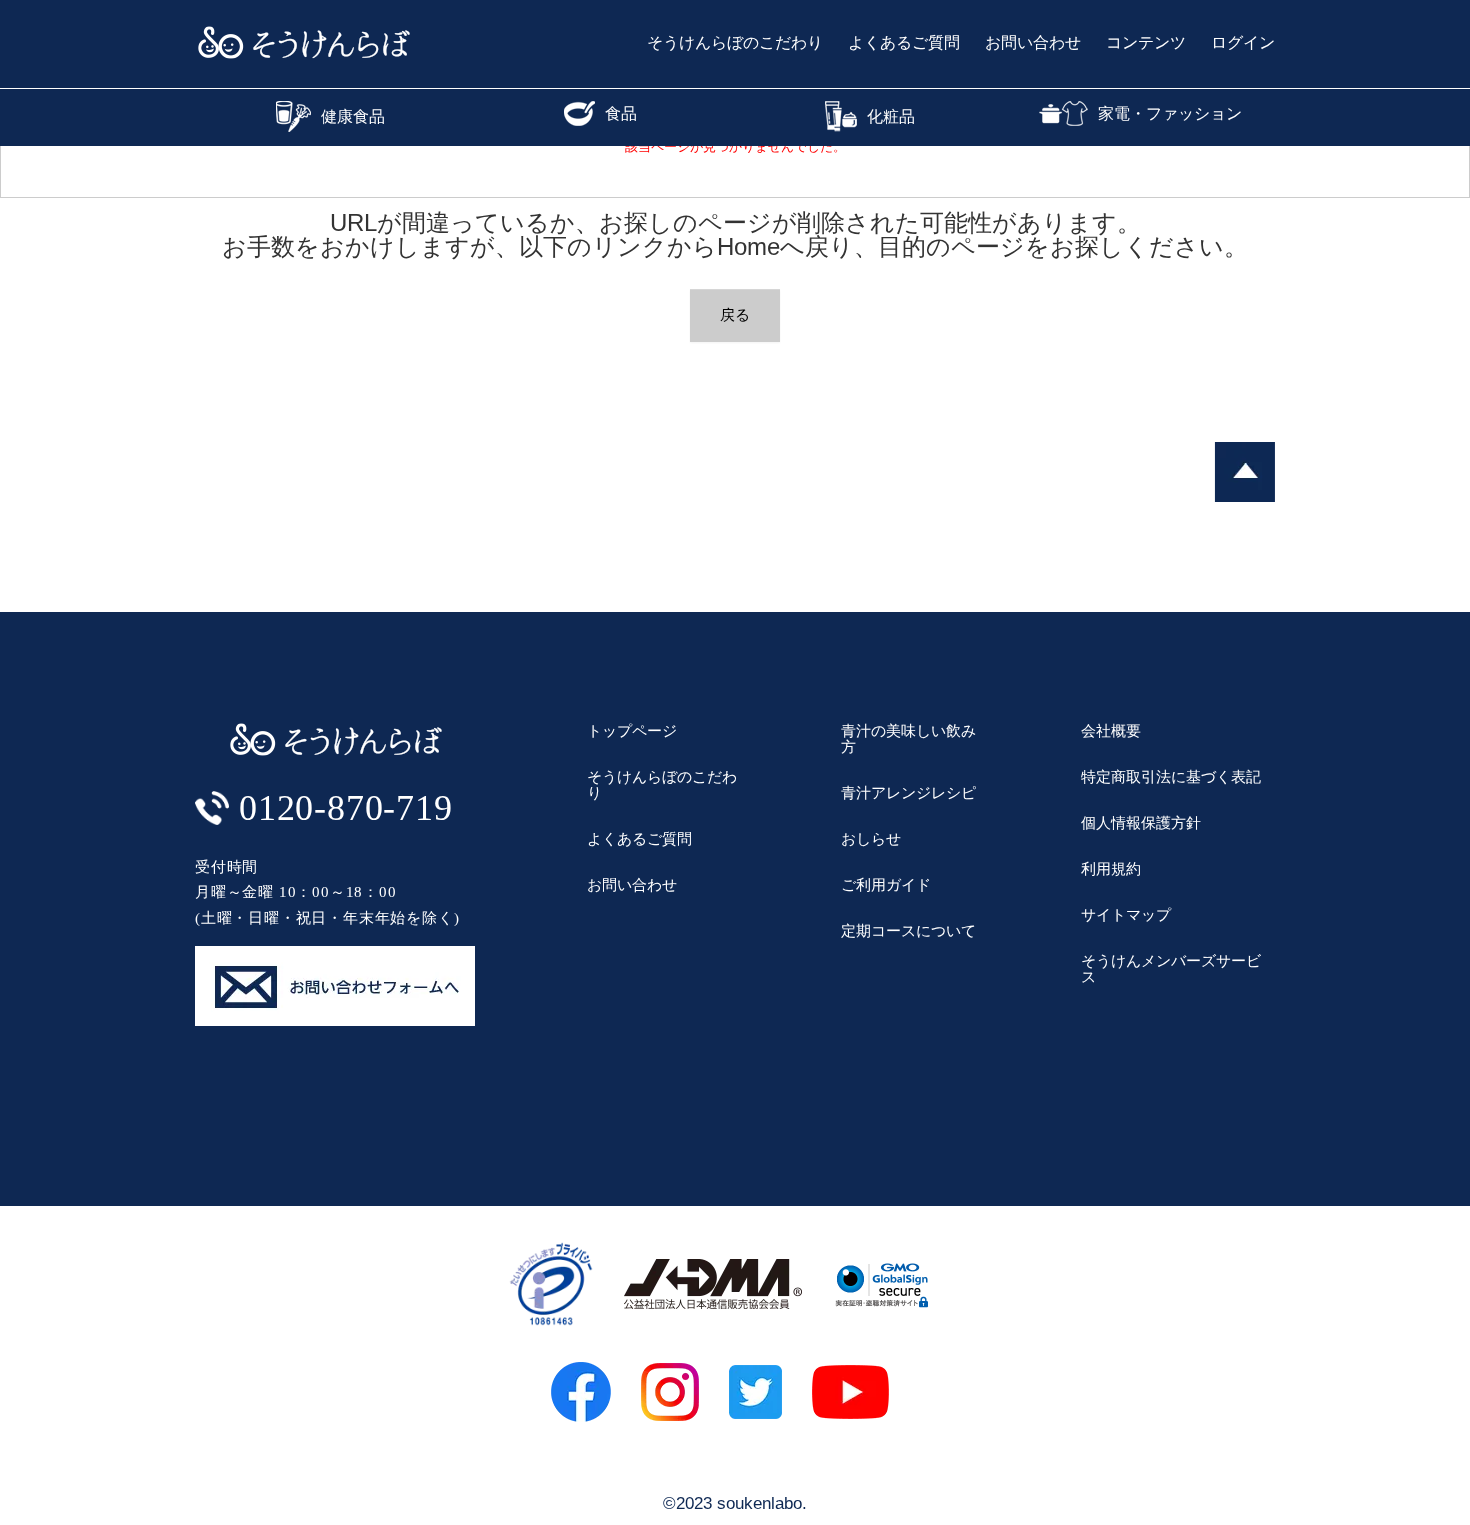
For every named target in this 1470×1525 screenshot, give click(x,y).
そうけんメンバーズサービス (1171, 968)
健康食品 (353, 116)
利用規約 (1111, 868)
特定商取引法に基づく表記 (1171, 776)
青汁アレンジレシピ (908, 792)
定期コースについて (908, 930)
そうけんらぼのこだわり (735, 42)
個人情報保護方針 (1141, 822)
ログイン (1243, 42)
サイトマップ (1126, 914)
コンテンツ (1146, 42)
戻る (735, 315)
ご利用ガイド (886, 884)
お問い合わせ (1033, 42)
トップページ (632, 730)
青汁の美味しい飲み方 (908, 738)
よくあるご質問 (904, 42)
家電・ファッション (1170, 113)
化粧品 (891, 116)
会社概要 (1111, 730)
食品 (621, 113)
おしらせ (871, 838)
